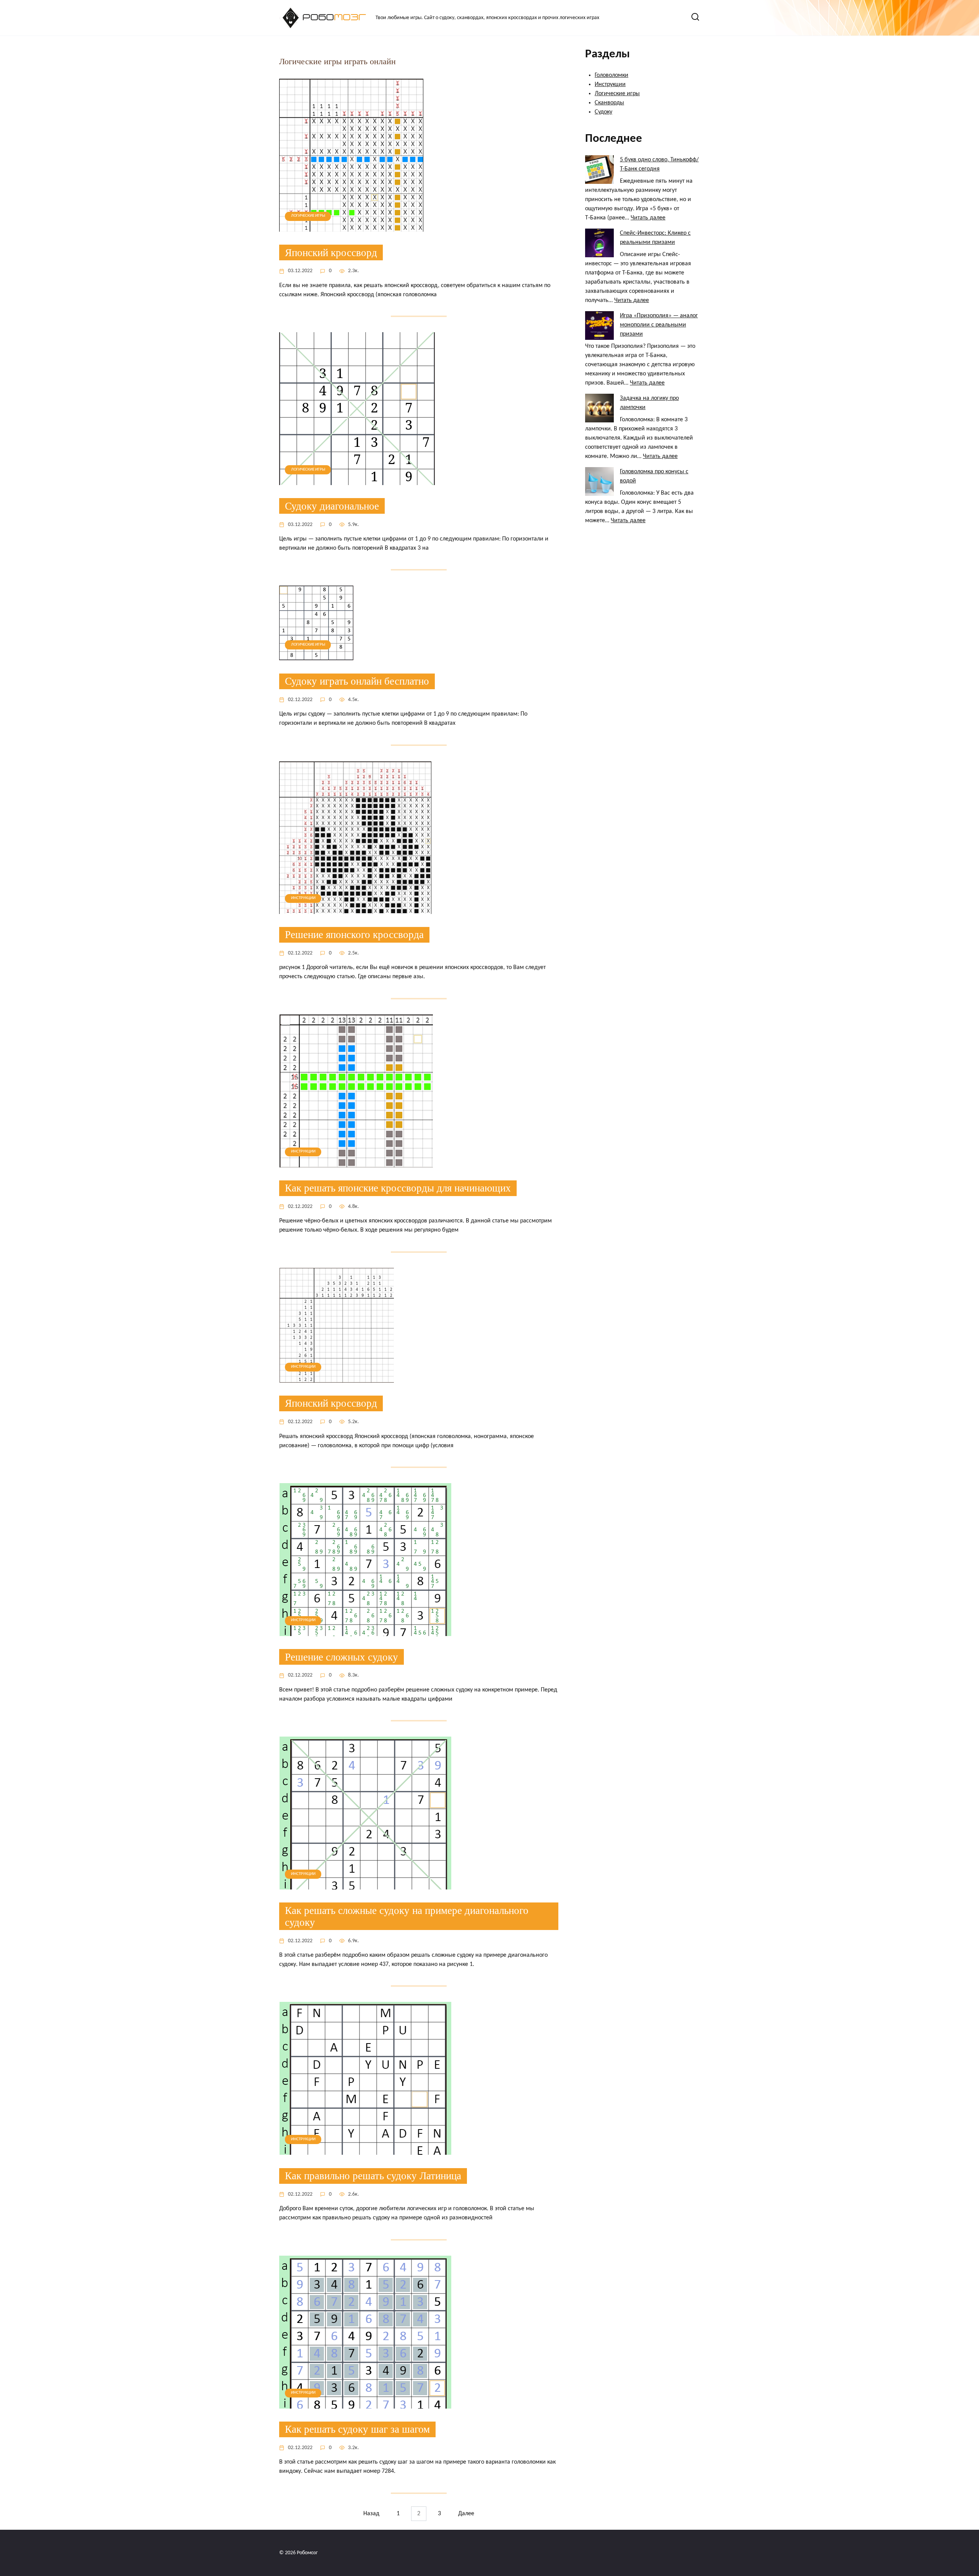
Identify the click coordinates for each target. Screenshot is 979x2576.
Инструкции (610, 84)
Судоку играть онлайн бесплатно (357, 681)
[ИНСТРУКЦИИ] (355, 909)
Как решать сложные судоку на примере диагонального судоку (407, 1916)
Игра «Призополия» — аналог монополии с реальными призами (659, 325)
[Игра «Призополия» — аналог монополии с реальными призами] (599, 325)
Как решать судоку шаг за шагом (357, 2429)
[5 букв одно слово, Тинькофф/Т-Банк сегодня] (599, 170)
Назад (371, 2514)
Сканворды (609, 103)
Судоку (603, 112)
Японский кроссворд (331, 252)
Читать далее (648, 218)
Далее (466, 2514)
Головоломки (611, 75)
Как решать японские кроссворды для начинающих (398, 1188)
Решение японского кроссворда (354, 935)
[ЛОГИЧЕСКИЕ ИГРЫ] (351, 227)
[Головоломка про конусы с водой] (599, 481)
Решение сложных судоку (342, 1657)
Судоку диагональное (332, 506)
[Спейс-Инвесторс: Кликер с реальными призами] (599, 243)
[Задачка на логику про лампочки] (599, 408)
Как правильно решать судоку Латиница (373, 2176)
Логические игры (617, 94)
